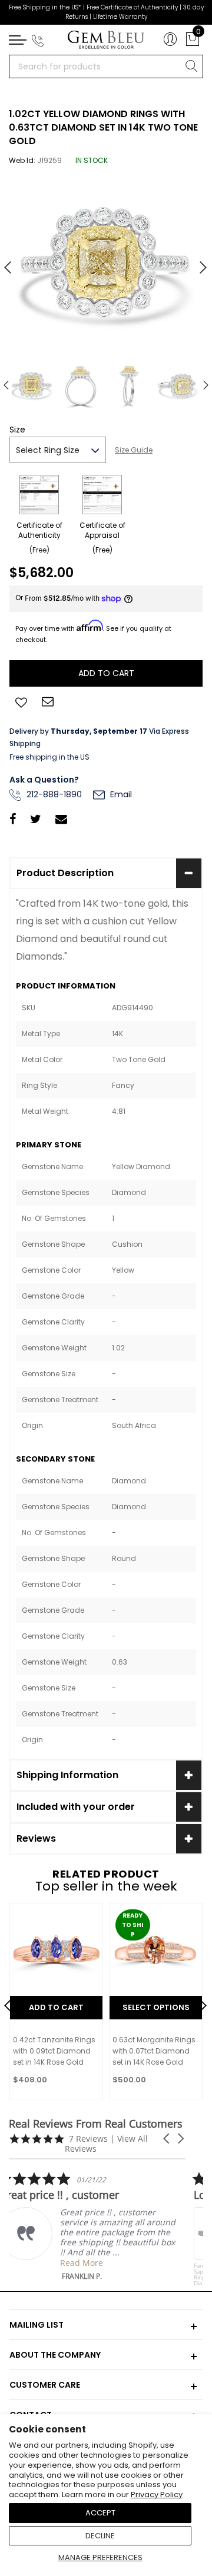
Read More (91, 2263)
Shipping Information (67, 1775)
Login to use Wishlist (21, 701)
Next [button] (197, 262)
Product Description (65, 873)
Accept (100, 2513)
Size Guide (134, 450)
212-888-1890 (53, 794)
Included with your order (76, 1807)
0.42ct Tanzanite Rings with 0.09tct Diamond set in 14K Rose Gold (54, 2051)
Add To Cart (56, 2007)
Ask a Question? (44, 780)
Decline (100, 2536)
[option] (106, 263)
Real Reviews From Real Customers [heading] (96, 2124)
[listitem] (97, 2226)
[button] (167, 2139)
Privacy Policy (157, 2495)
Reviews (36, 1838)
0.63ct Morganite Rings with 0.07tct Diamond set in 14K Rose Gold (154, 2051)
